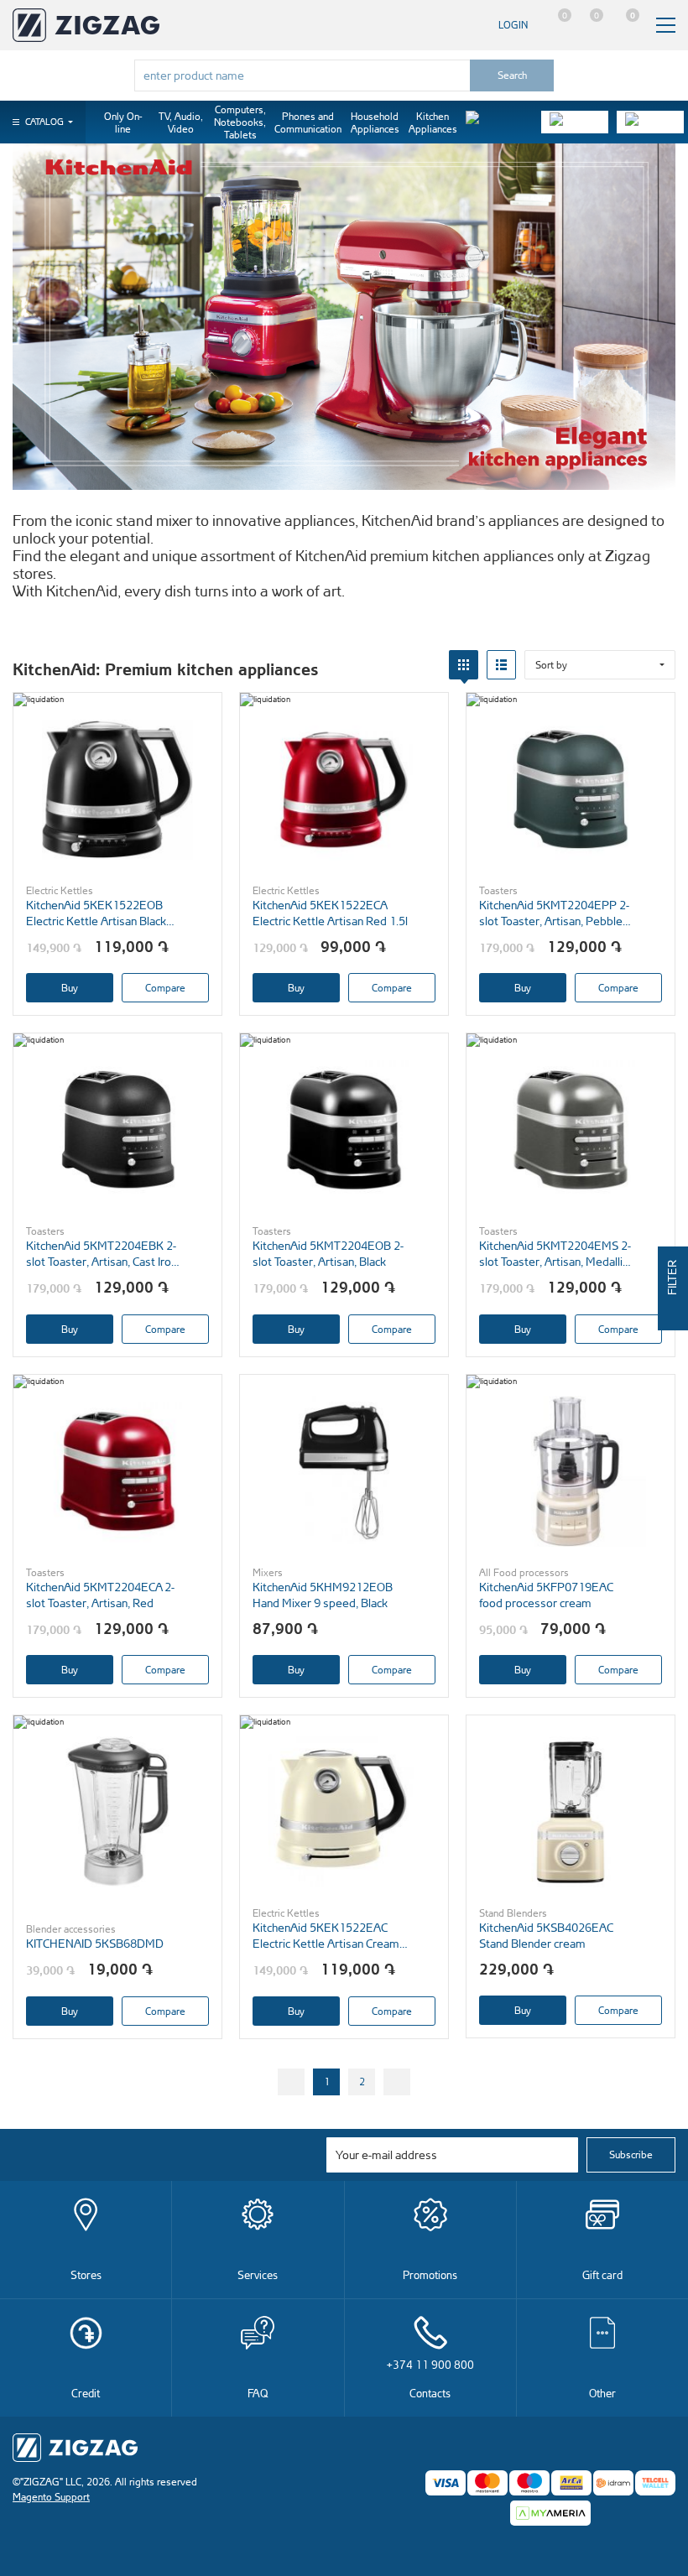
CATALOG (44, 122)
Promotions (430, 2274)
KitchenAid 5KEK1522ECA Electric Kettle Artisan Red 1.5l (330, 913)
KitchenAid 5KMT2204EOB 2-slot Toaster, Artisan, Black (328, 1253)
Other (602, 2393)
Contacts (430, 2378)
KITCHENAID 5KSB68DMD (95, 1943)
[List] (501, 665)
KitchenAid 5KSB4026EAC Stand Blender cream (546, 1935)
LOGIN (513, 25)
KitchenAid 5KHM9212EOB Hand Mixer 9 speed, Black (323, 1595)
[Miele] (499, 122)
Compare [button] (165, 988)
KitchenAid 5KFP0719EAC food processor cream (546, 1595)
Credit (86, 2393)
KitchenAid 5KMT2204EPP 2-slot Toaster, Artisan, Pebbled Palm (554, 913)
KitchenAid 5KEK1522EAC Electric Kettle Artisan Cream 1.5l (326, 1936)
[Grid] (464, 665)
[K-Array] (650, 122)
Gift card (602, 2274)
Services (258, 2274)
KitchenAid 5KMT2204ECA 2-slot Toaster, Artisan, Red (100, 1595)
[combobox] (302, 75)
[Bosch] (575, 122)
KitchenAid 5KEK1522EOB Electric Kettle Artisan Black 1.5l (96, 913)
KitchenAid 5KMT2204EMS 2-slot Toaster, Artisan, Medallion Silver (557, 1254)
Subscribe (631, 2154)
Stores (86, 2274)
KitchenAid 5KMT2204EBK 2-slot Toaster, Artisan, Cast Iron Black (102, 1254)
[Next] (397, 2082)
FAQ (258, 2393)
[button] (600, 665)
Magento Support (51, 2497)
